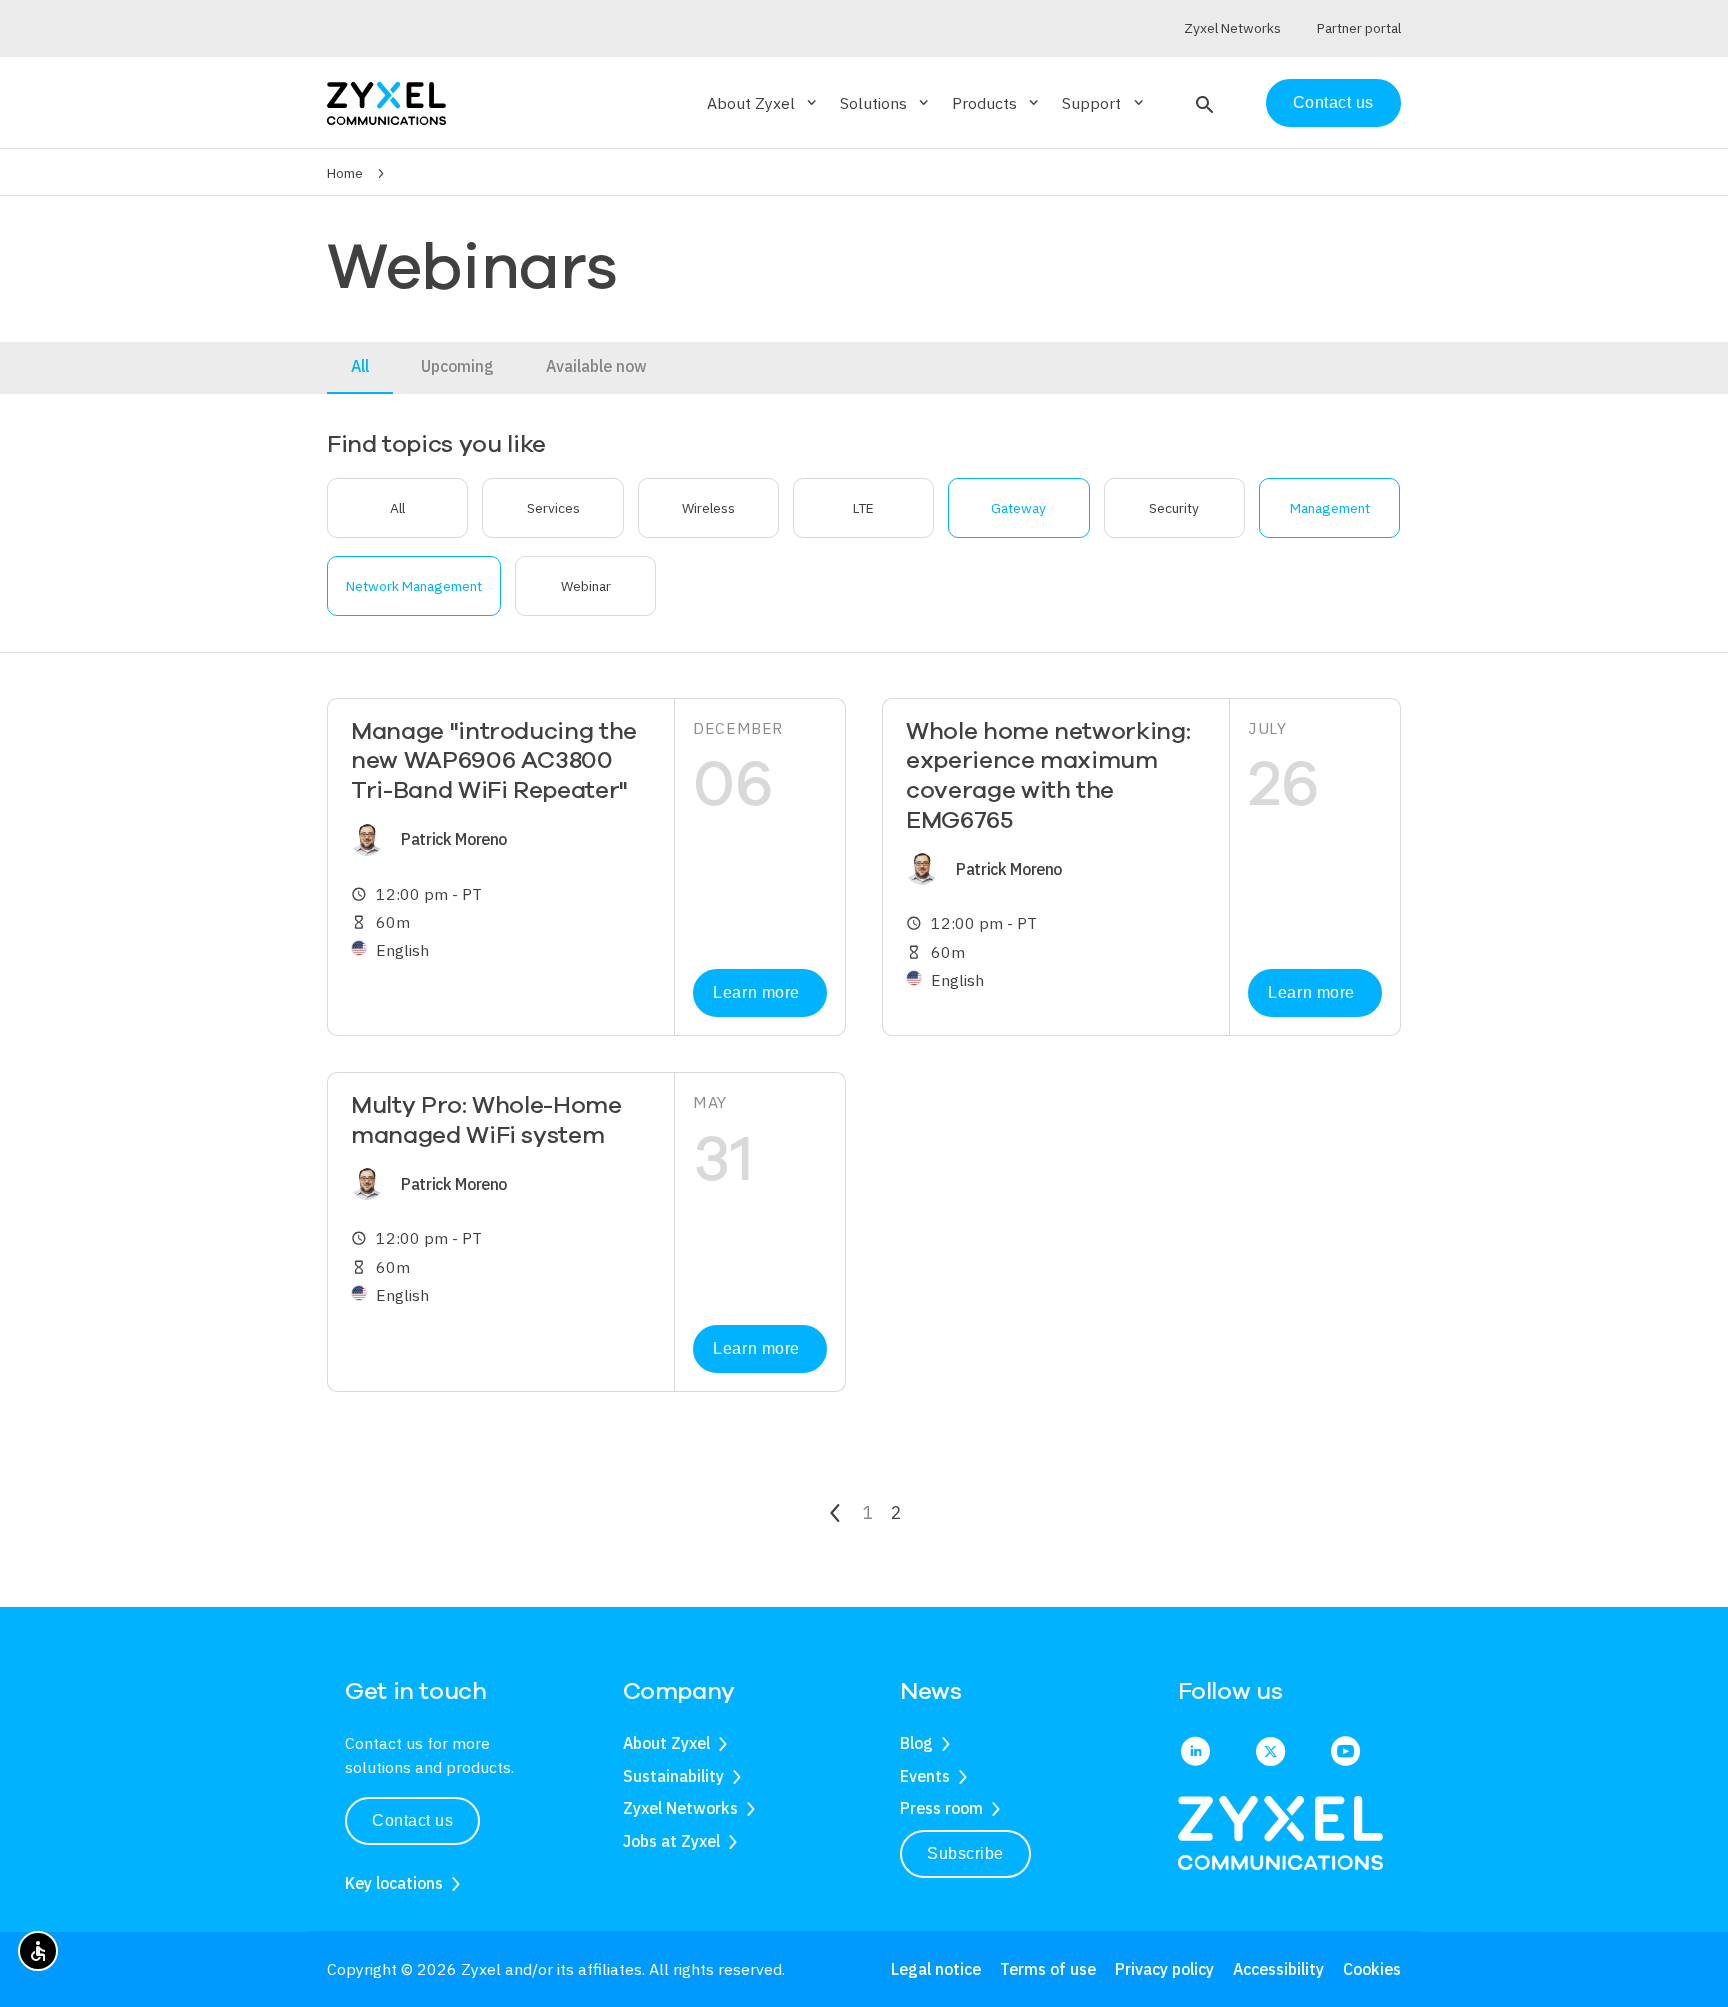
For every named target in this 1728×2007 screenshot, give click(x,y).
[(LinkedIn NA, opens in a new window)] (1195, 1753)
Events (925, 1776)
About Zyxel (666, 1743)
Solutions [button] (886, 103)
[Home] (386, 101)
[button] (1202, 103)
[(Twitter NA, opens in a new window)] (1270, 1753)
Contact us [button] (412, 1820)
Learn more (756, 992)
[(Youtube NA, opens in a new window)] (1345, 1753)
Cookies (1372, 1969)
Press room (941, 1808)
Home (345, 173)
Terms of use (1048, 1969)
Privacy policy (1164, 1969)
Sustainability (673, 1776)
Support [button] (1104, 103)
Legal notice (936, 1969)
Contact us (1333, 102)
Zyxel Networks (680, 1808)
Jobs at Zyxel (671, 1841)
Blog (916, 1743)
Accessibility (1278, 1969)
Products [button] (997, 103)
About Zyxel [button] (763, 103)
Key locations (394, 1883)
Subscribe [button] (965, 1853)
